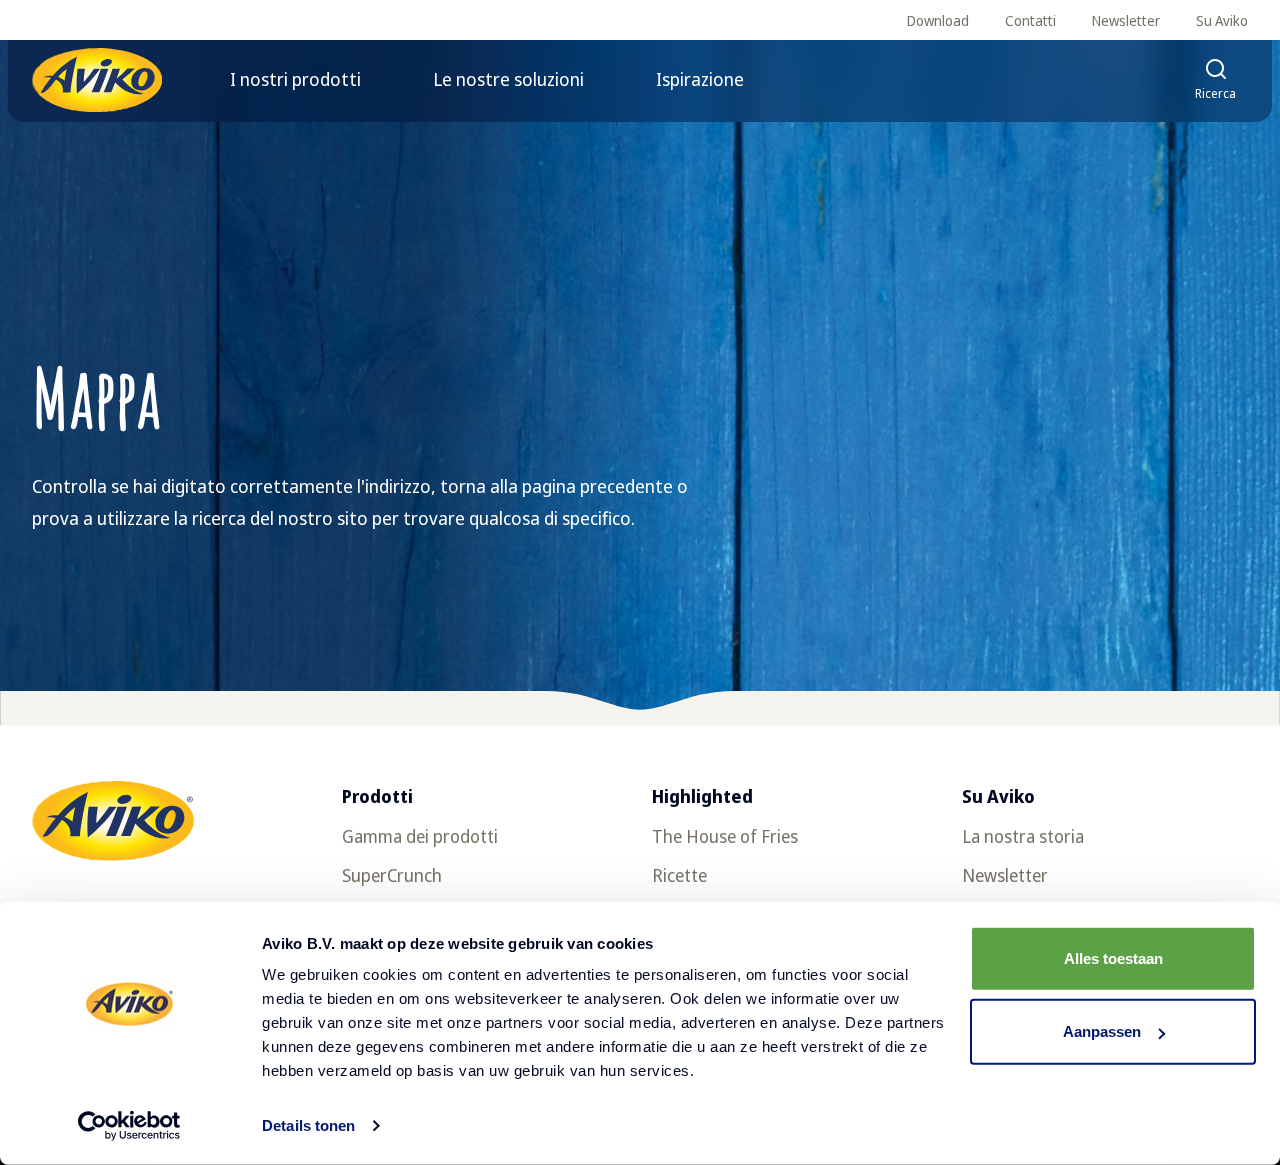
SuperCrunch (392, 875)
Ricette (679, 875)
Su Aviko (1222, 20)
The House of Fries (725, 836)
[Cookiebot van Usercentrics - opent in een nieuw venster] (129, 1126)
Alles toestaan (1113, 958)
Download (938, 20)
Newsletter (1126, 20)
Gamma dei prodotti (420, 836)
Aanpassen (1102, 1031)
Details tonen (308, 1125)
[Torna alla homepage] (97, 80)
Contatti (1030, 20)
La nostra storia (1023, 836)
